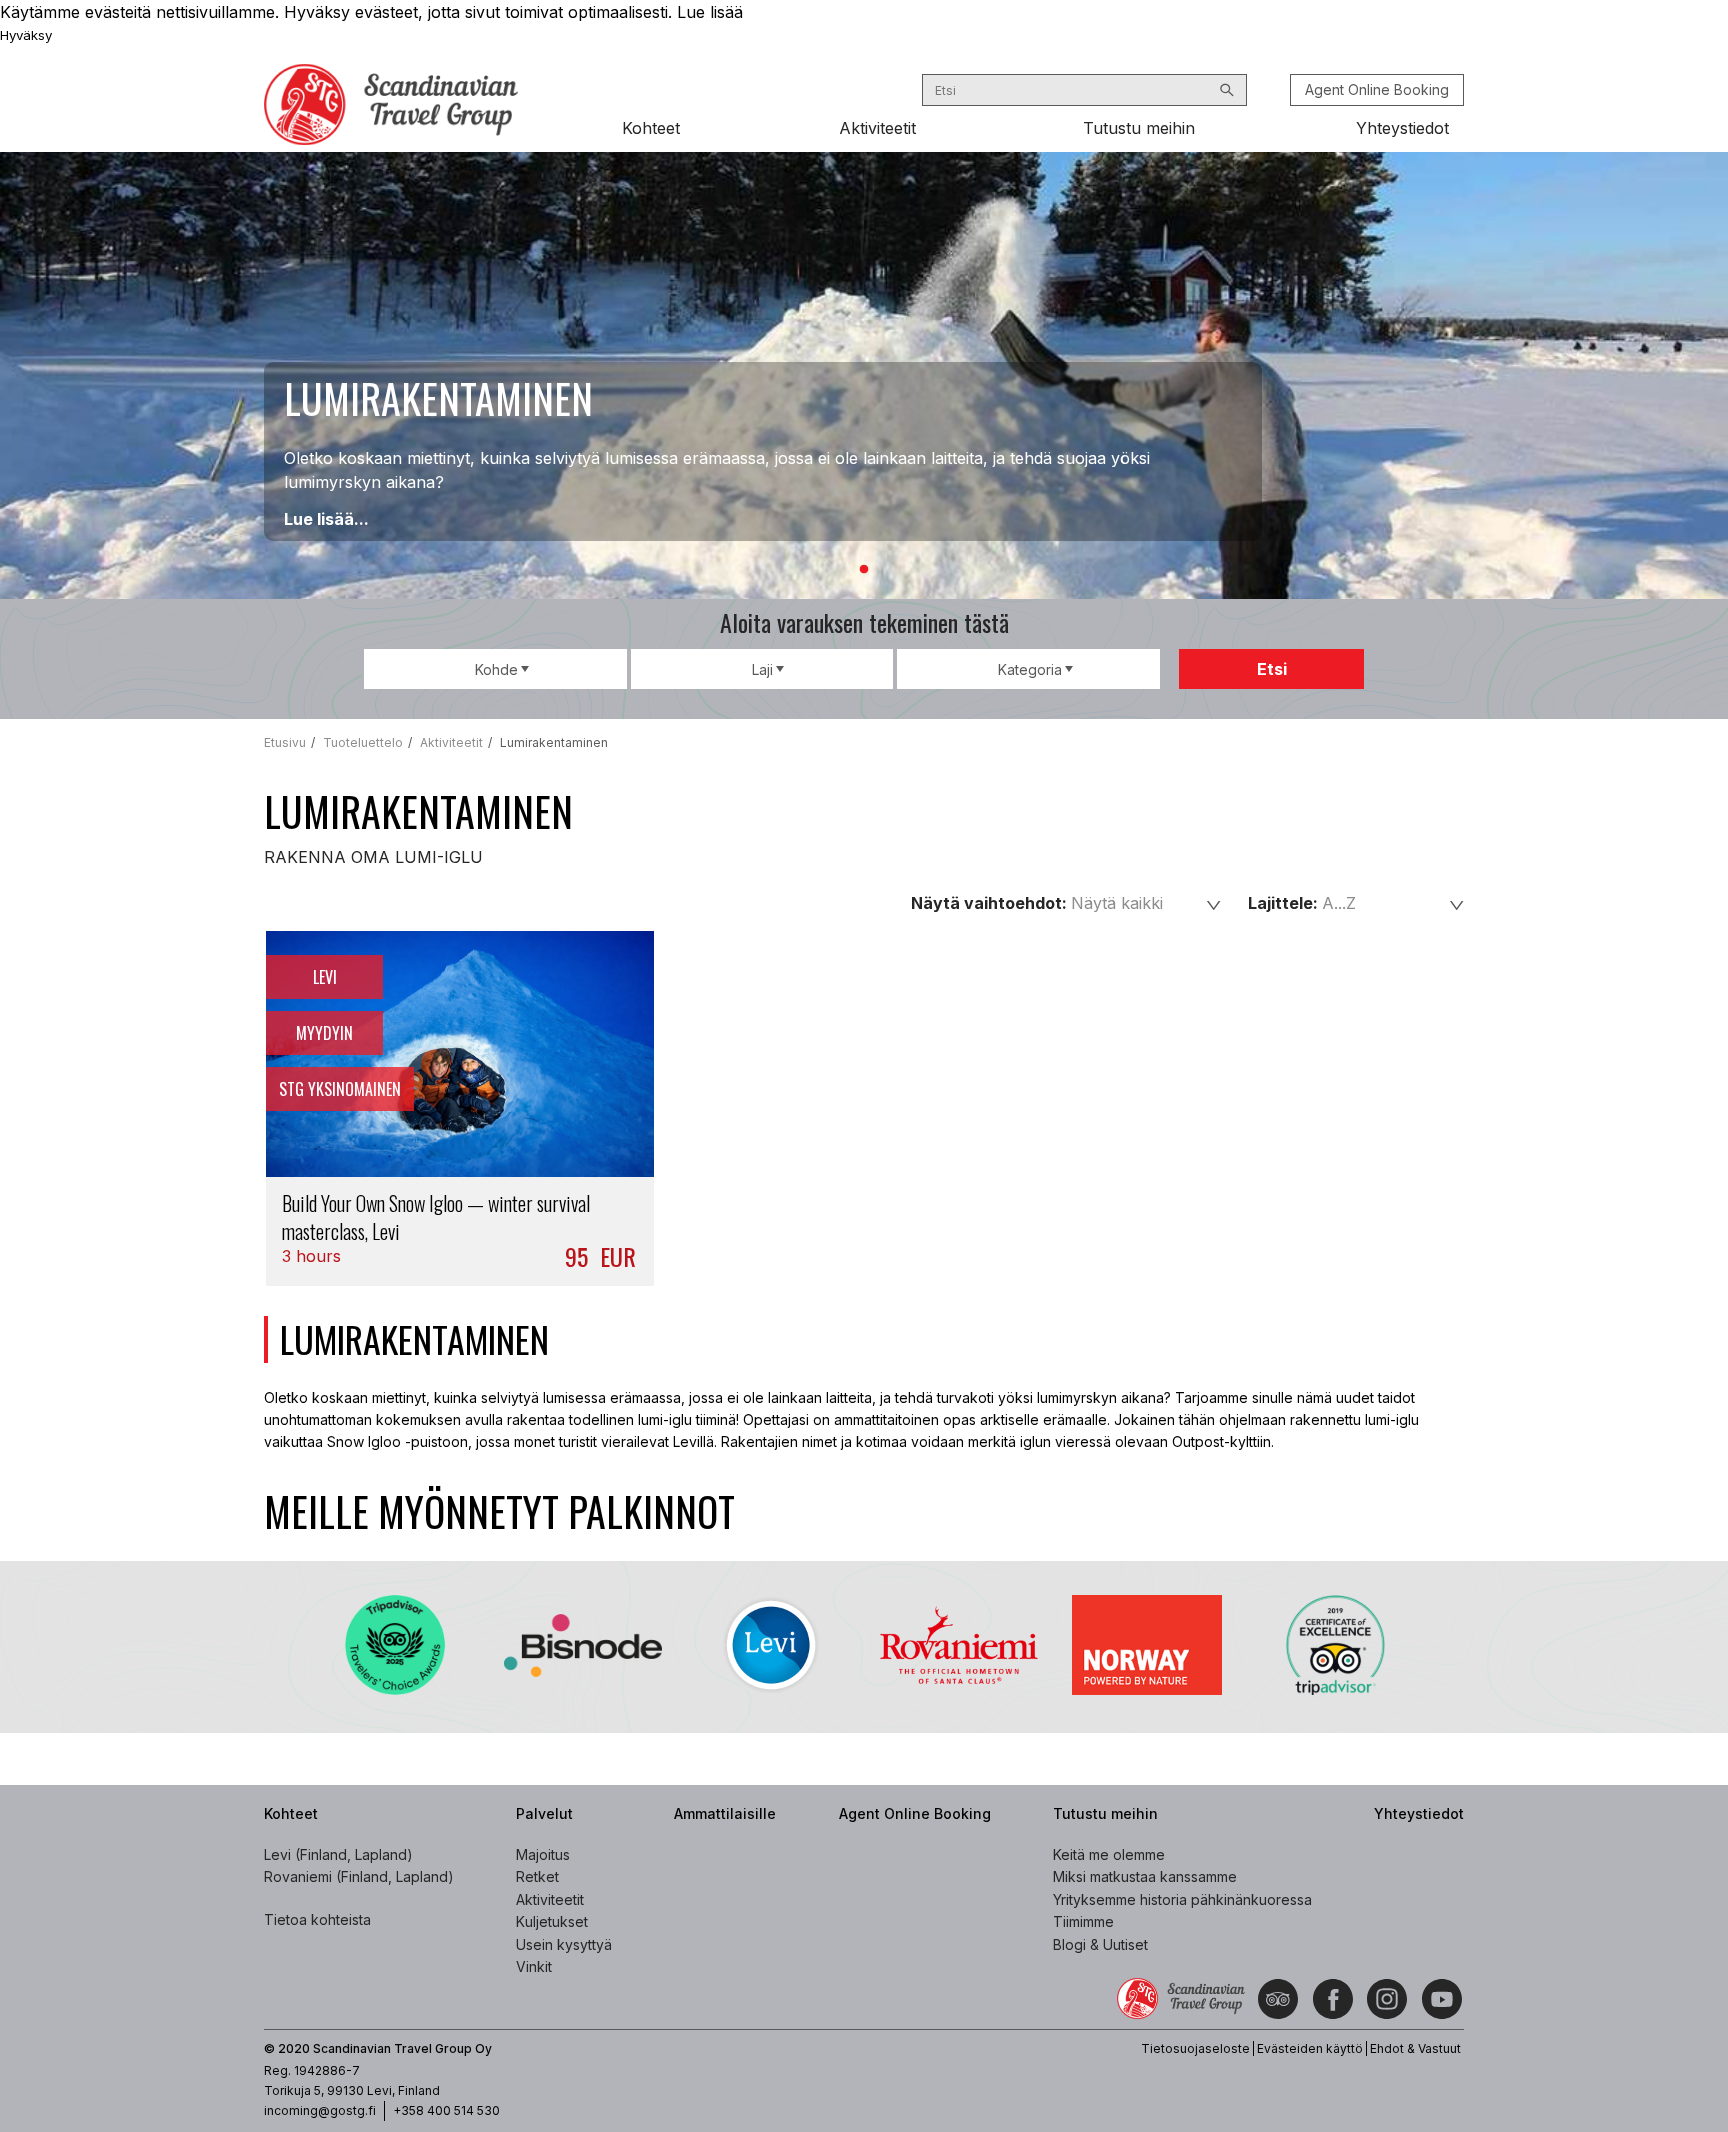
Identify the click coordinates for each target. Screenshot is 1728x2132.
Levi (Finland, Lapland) (338, 1854)
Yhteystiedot (1402, 128)
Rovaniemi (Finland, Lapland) (359, 1876)
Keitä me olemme (1109, 1854)
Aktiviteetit (877, 128)
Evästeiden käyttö (1310, 2048)
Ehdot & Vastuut (1415, 2048)
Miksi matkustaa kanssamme (1145, 1876)
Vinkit (534, 1966)
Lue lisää (710, 12)
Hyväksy (26, 35)
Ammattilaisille (725, 1813)
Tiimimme (1083, 1921)
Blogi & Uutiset (1100, 1944)
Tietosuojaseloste (1195, 2048)
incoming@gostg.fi (320, 2110)
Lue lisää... (326, 519)
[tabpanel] (864, 375)
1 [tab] (864, 570)
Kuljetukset (552, 1921)
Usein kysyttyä (564, 1944)
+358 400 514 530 (446, 2110)
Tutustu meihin (1139, 128)
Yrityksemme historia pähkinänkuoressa (1182, 1899)
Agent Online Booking (1377, 89)
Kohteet (651, 128)
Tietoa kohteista (317, 1919)
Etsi (1272, 669)
